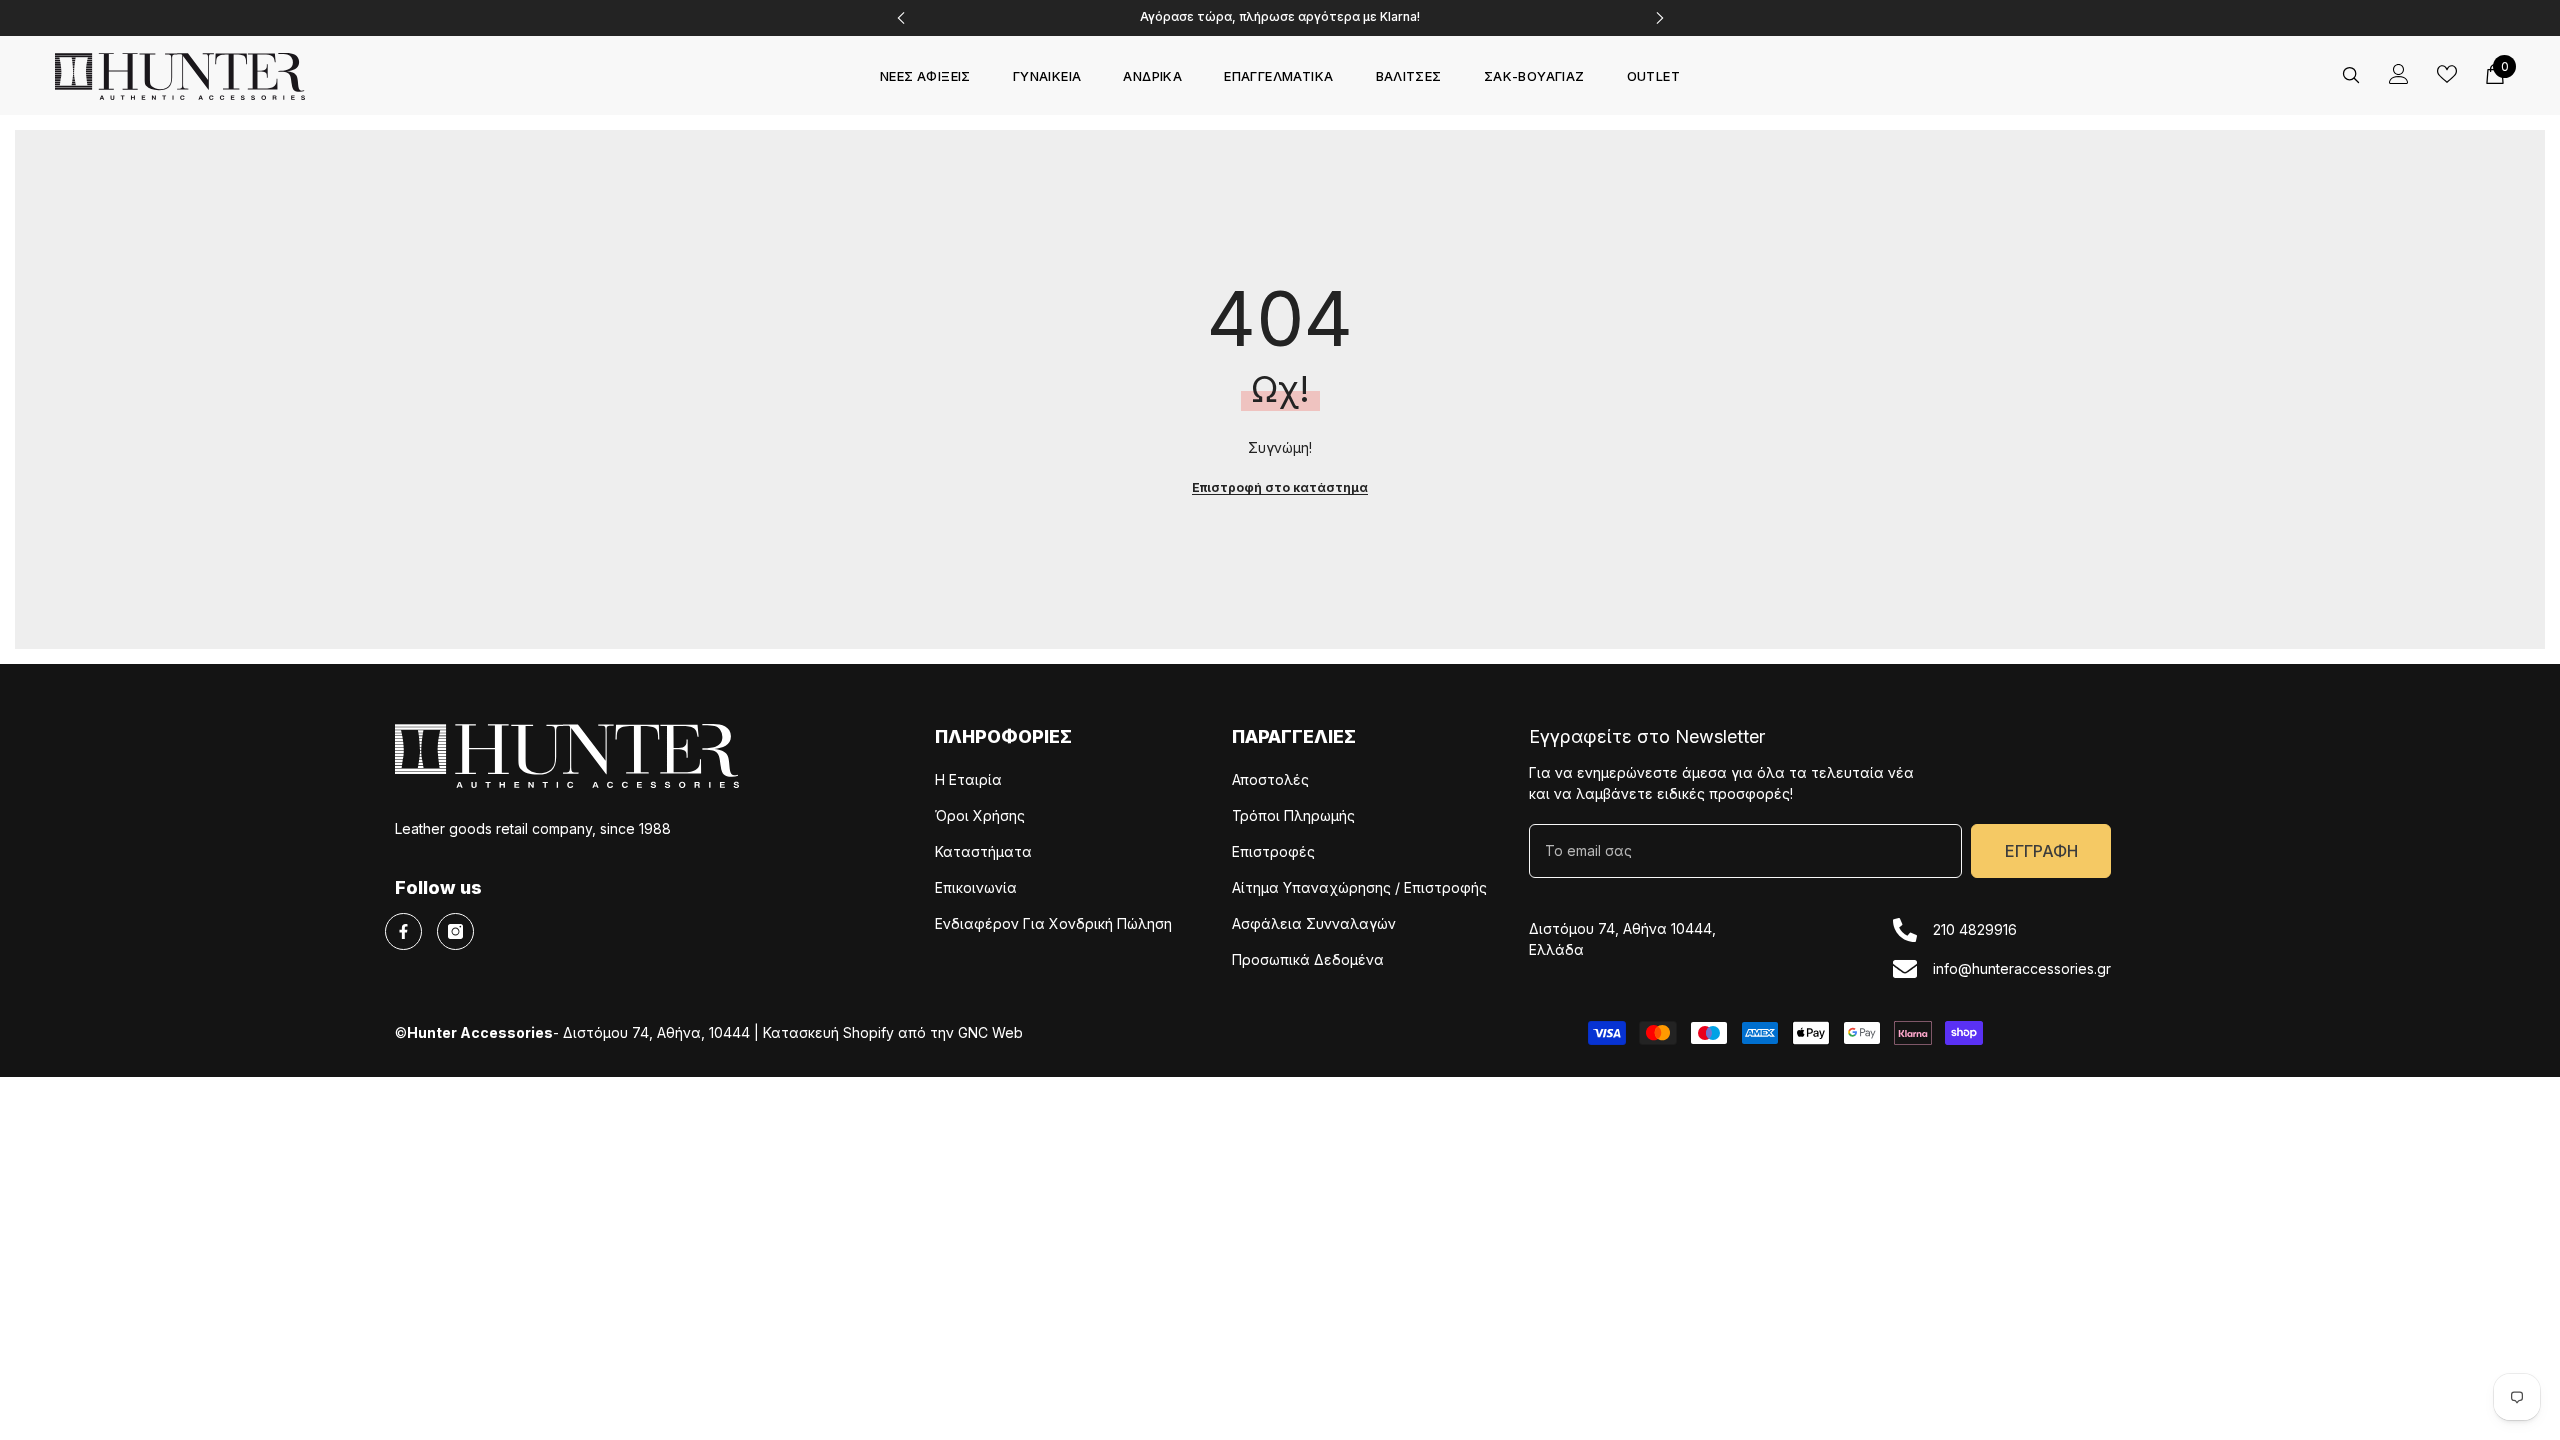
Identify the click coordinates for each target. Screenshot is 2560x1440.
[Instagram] (455, 931)
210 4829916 (1975, 929)
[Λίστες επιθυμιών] (2447, 74)
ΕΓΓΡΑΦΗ (2041, 851)
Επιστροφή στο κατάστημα (1280, 487)
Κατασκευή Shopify (828, 1032)
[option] (1280, 18)
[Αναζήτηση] (2351, 74)
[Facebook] (403, 931)
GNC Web (990, 1032)
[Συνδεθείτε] (2399, 74)
